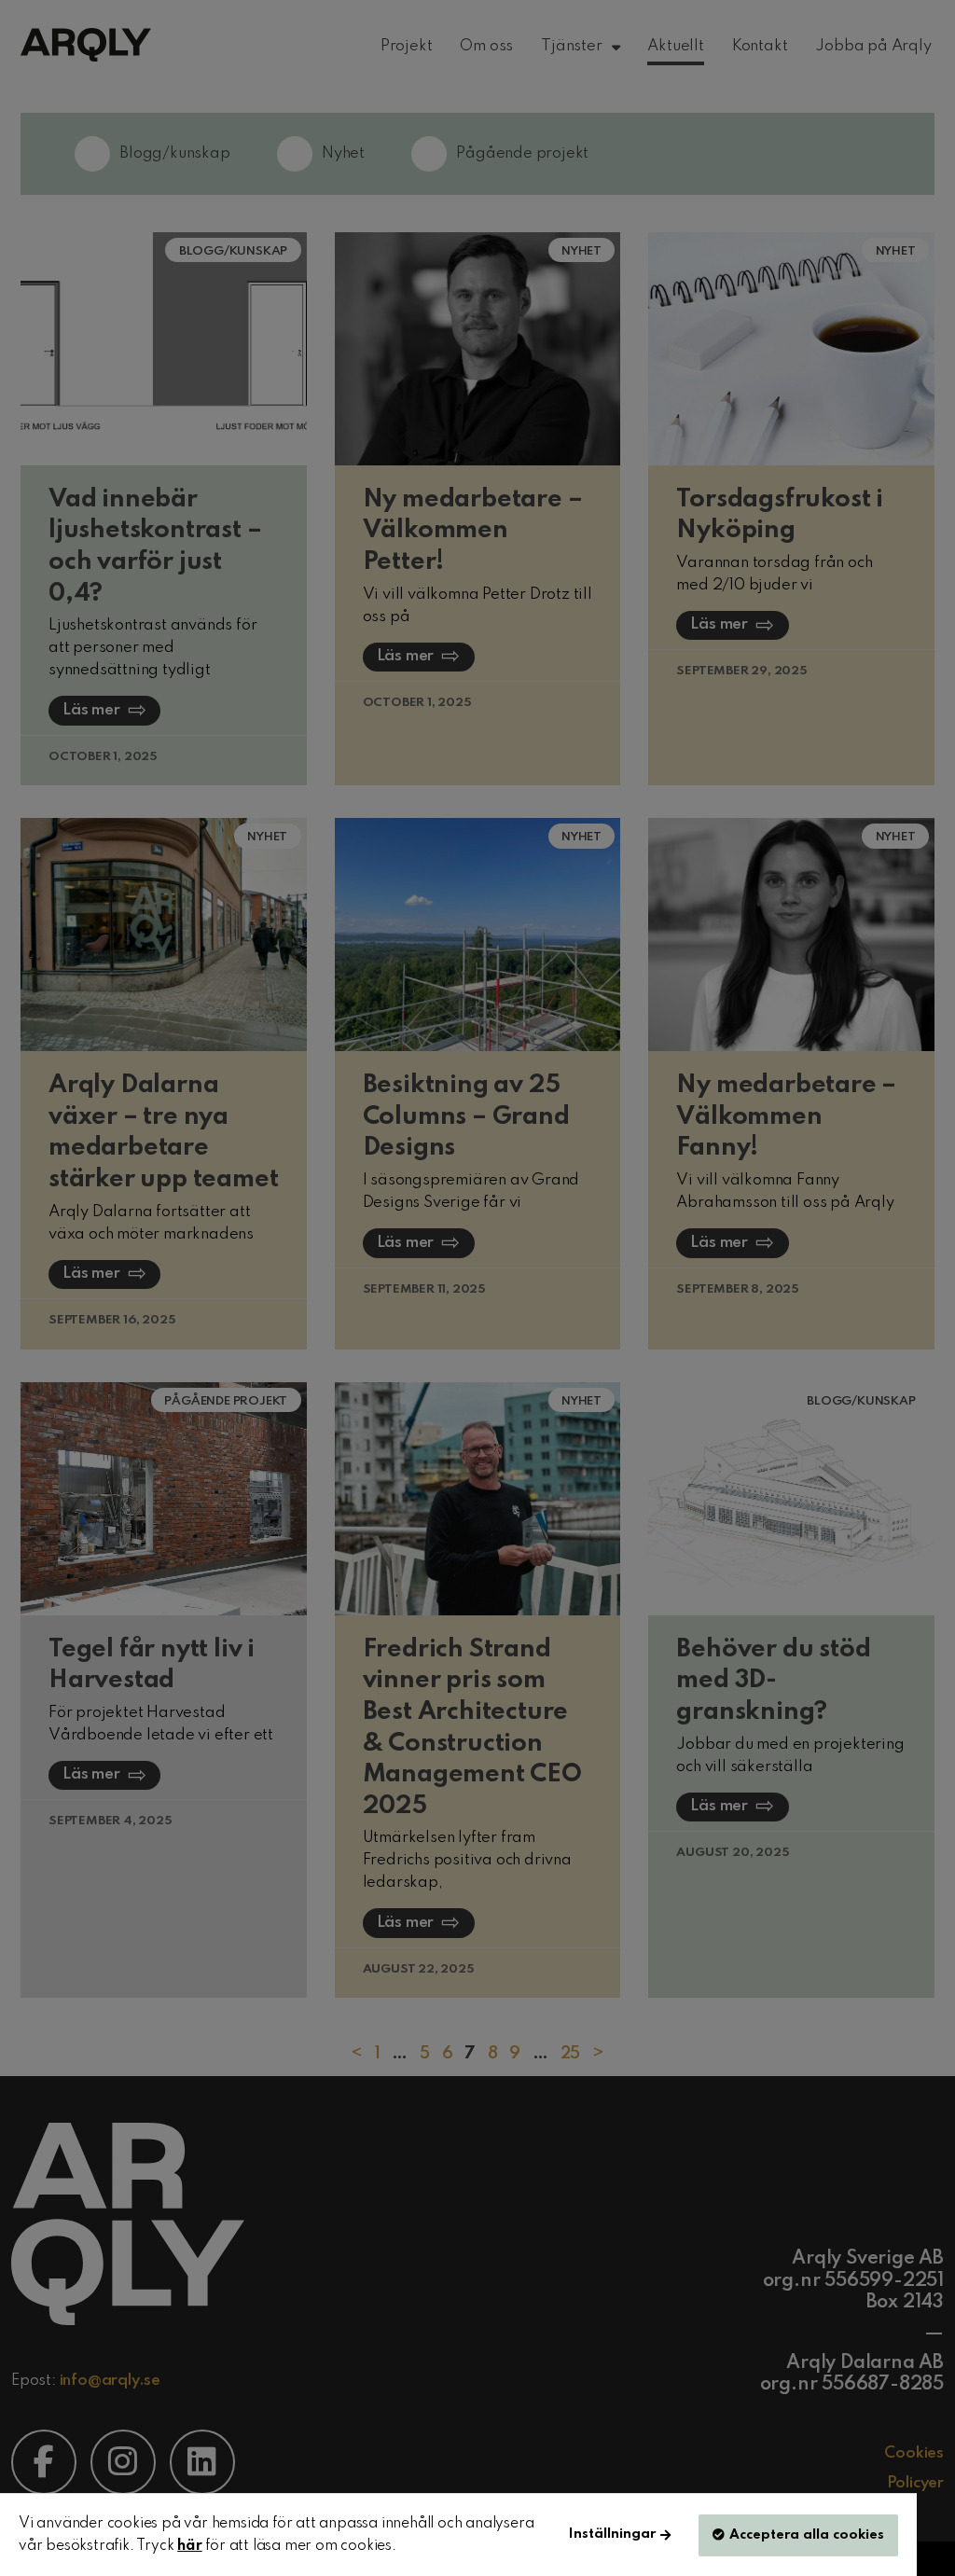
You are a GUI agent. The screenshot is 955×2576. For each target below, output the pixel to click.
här (189, 2546)
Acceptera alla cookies (807, 2535)
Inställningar (612, 2534)
